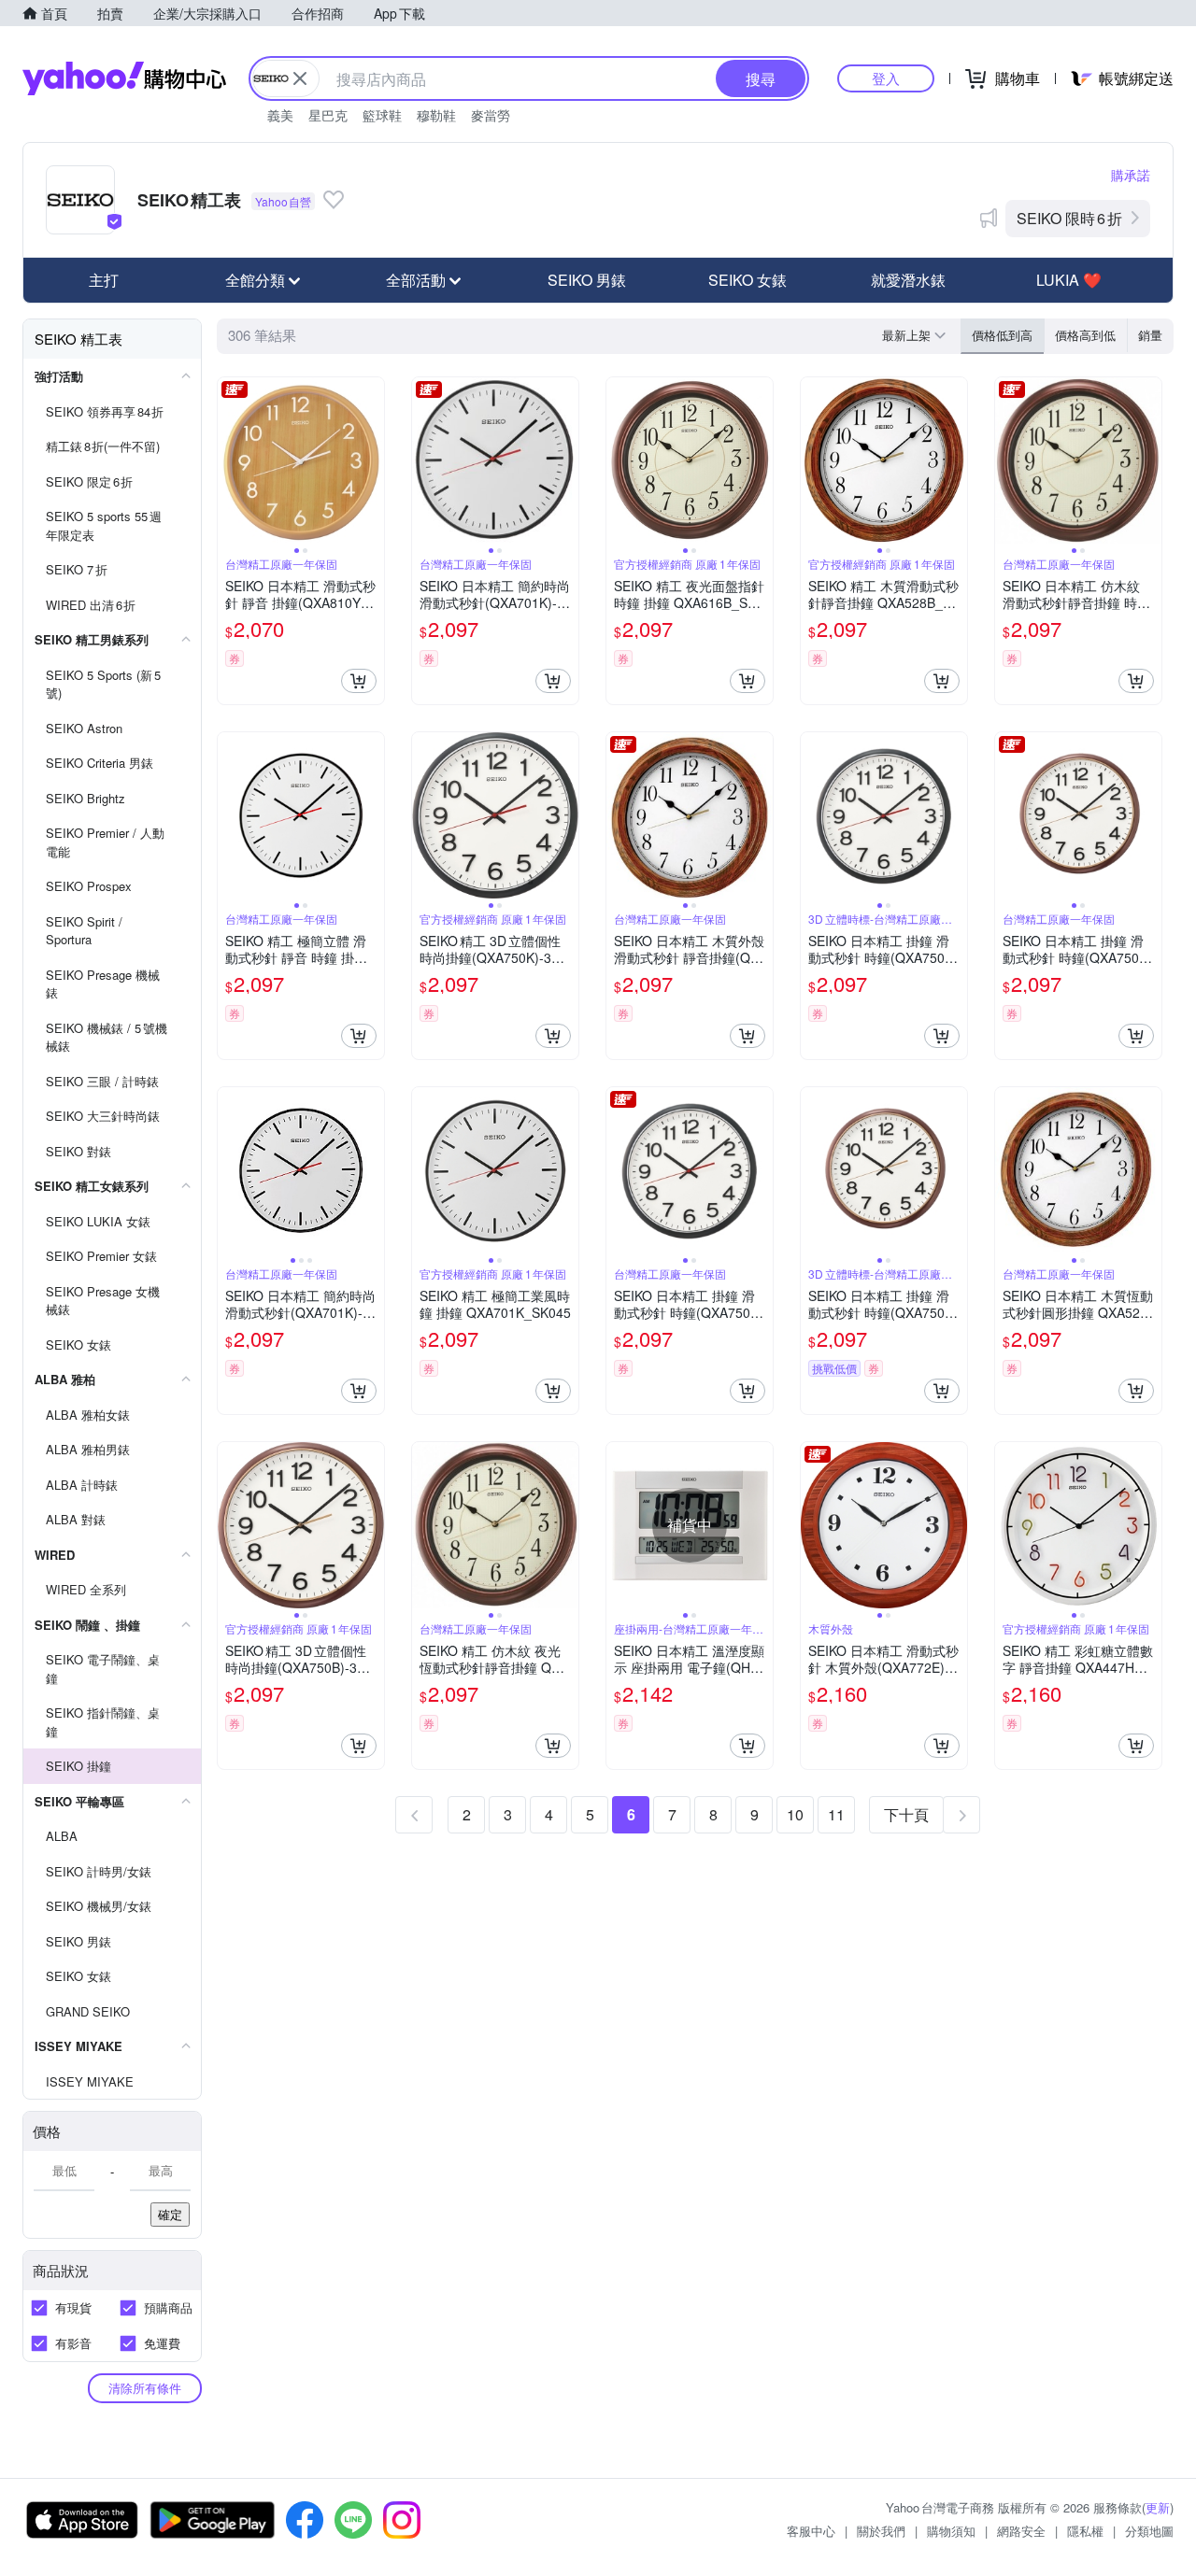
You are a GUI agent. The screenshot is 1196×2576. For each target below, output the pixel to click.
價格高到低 (1085, 335)
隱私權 (1085, 2531)
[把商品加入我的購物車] (359, 681)
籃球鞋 (382, 115)
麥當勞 (491, 115)
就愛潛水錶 (908, 280)
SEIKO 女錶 (747, 280)
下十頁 (906, 1814)
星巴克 (328, 115)
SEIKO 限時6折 (1069, 218)
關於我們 (881, 2531)
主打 (104, 280)
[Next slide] (372, 460)
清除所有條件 (145, 2388)
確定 (170, 2214)
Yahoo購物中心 (124, 78)
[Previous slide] (230, 460)
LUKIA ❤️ (1069, 280)
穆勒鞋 (436, 115)
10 (795, 1814)
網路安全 (1021, 2531)
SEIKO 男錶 (587, 280)
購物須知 (951, 2531)
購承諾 (1131, 175)
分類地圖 (1149, 2531)
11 (836, 1814)
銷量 (1150, 335)
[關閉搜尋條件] (300, 78)
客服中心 (811, 2531)
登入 (886, 78)
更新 (1158, 2507)
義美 (280, 115)
